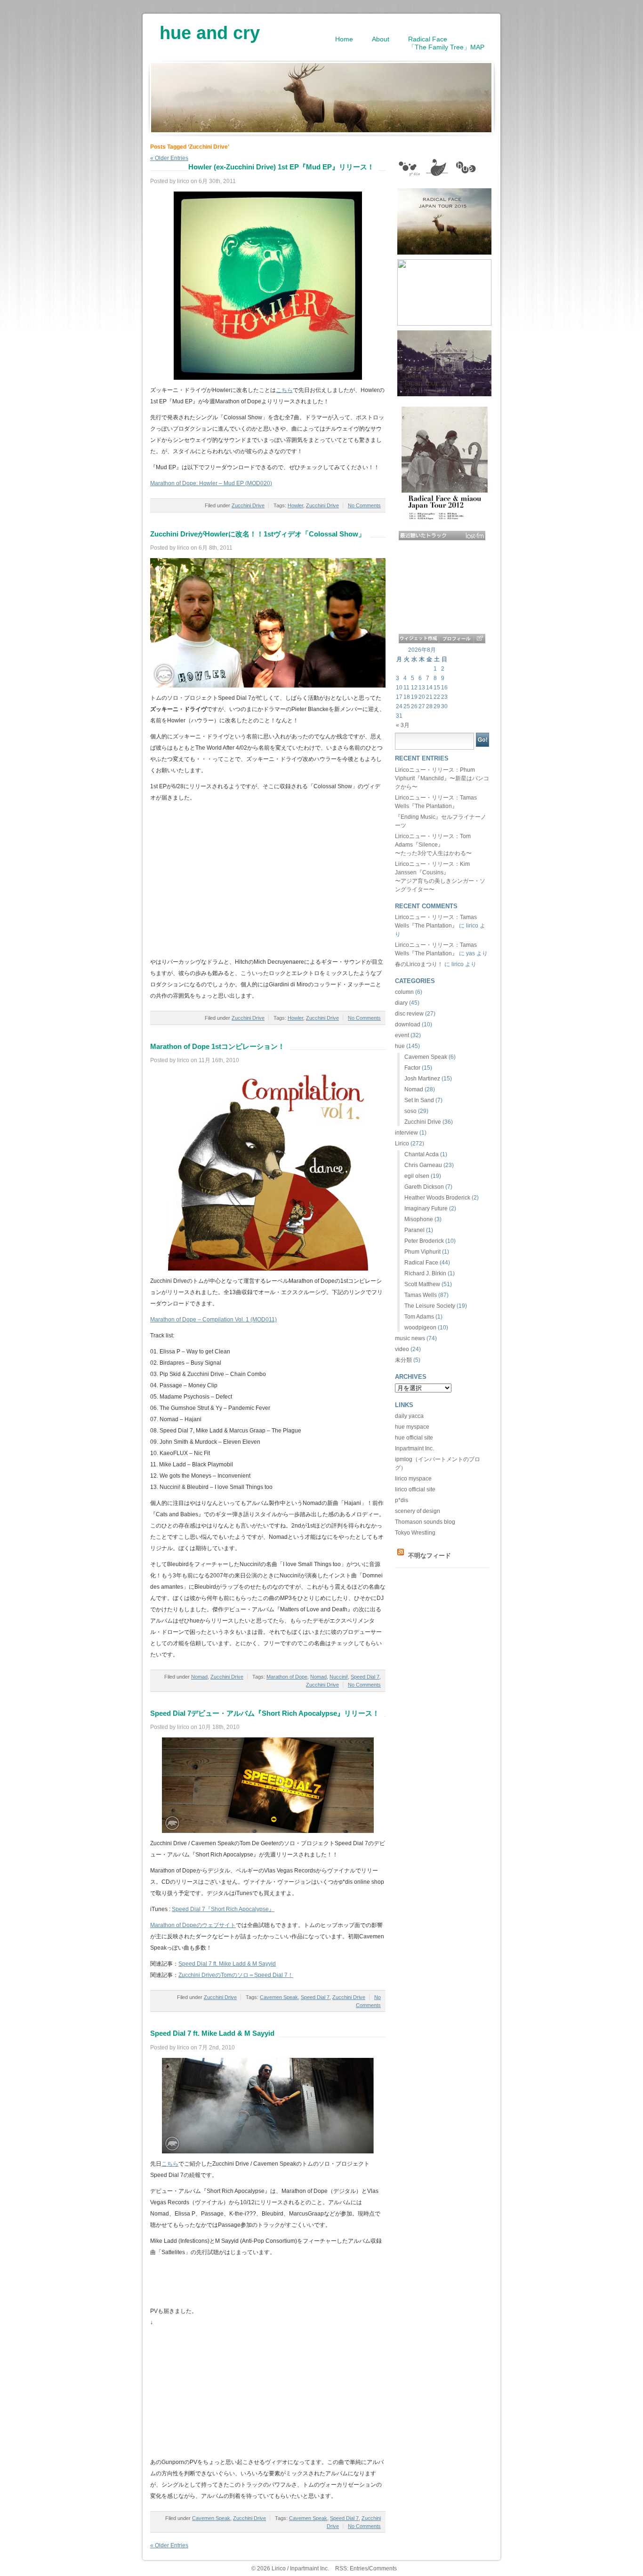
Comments (383, 2568)
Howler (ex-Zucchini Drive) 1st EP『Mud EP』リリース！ (281, 167)
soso (410, 1111)
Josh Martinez (422, 1079)
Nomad (199, 1677)
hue (400, 1046)
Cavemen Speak (279, 1997)
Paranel (414, 1230)
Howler (295, 505)
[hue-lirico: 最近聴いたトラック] (442, 536)
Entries (359, 2568)
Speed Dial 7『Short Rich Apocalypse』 (223, 1909)
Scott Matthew (422, 1284)
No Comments (364, 505)
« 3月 (403, 725)
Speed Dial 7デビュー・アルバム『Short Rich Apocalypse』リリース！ (265, 1713)
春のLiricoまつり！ (419, 964)
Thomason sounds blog (425, 1522)
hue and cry (210, 30)
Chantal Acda (422, 1154)
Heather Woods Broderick (437, 1198)
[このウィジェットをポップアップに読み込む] (479, 639)
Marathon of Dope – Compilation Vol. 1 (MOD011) (213, 1320)
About (381, 39)
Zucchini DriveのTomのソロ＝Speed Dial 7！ (236, 1975)
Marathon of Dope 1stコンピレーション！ (217, 1046)
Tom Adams (419, 1317)
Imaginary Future (426, 1208)
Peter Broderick (424, 1241)
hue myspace (412, 1427)
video (402, 1349)
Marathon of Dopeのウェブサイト (193, 1925)
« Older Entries (169, 2545)
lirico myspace (413, 1479)
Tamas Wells (421, 1295)
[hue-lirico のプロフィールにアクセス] (456, 639)
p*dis (402, 1500)
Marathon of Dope (287, 1677)
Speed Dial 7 (365, 1677)
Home (344, 39)
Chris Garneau (423, 1165)
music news (410, 1338)
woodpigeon (420, 1328)
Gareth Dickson (424, 1187)
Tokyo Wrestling (415, 1533)
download (408, 1024)
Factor (412, 1068)
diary (401, 1003)
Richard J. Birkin (425, 1273)
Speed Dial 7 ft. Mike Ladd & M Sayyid (227, 1964)
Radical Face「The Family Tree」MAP (446, 43)
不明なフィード (430, 1556)
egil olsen (417, 1176)
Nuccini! (339, 1677)
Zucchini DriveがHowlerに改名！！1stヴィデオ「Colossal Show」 (258, 534)
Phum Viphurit (422, 1252)
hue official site (414, 1438)
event (402, 1035)
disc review (409, 1014)
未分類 (403, 1360)
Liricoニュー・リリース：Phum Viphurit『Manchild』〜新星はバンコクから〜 (442, 778)
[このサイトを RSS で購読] (401, 1556)
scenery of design (418, 1511)
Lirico (402, 1144)
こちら (284, 390)
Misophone (419, 1219)
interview (406, 1133)
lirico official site (415, 1489)
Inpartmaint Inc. (414, 1448)
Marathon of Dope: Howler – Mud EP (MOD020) (211, 483)
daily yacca (409, 1416)
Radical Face (421, 1263)
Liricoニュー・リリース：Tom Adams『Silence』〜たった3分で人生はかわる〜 (433, 845)
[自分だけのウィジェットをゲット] (419, 639)
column (404, 992)
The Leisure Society (430, 1306)
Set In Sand (419, 1100)
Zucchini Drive (248, 505)
